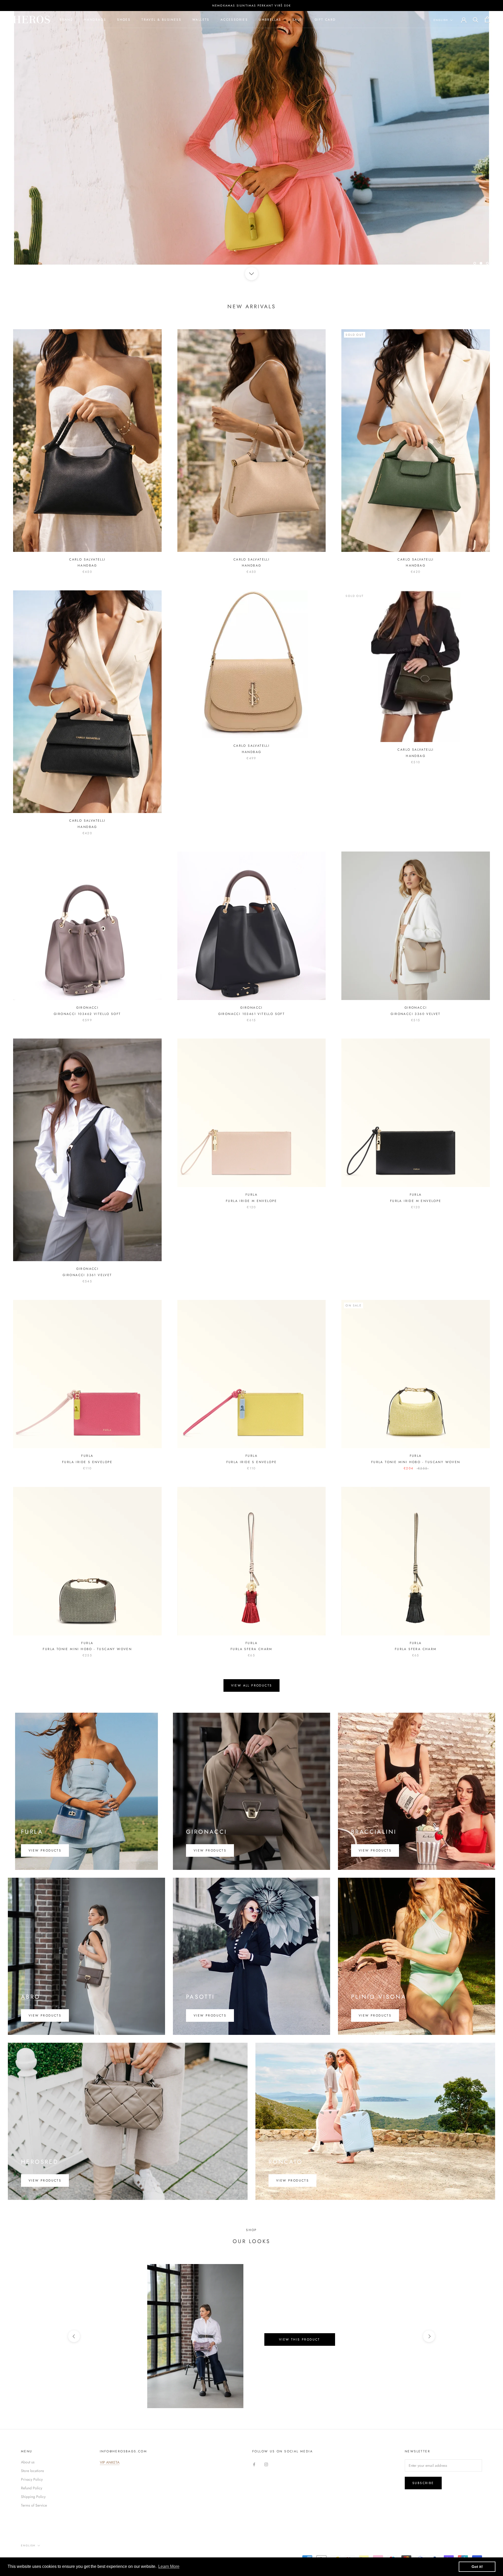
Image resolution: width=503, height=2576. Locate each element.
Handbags (95, 20)
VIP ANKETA (110, 2462)
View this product (300, 2339)
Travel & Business (161, 20)
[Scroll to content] (251, 274)
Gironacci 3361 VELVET (87, 1275)
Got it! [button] (477, 2567)
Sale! (298, 20)
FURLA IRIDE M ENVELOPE (251, 1201)
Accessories (234, 20)
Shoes (124, 20)
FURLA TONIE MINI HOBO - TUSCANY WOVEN (416, 1462)
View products (45, 1850)
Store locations (32, 2471)
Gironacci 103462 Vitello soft (87, 1014)
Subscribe (423, 2483)
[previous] (74, 2336)
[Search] (476, 20)
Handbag (87, 565)
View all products (252, 1685)
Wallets (201, 20)
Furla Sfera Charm (251, 1649)
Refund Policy (32, 2488)
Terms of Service (34, 2505)
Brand (66, 20)
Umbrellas (270, 20)
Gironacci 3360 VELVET (415, 1014)
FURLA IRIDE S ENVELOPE (87, 1462)
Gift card (325, 20)
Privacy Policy (32, 2479)
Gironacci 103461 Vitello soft (252, 1014)
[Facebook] (254, 2464)
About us (28, 2462)
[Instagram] (266, 2464)
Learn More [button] (169, 2566)
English (441, 20)
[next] (429, 2336)
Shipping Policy (33, 2497)
